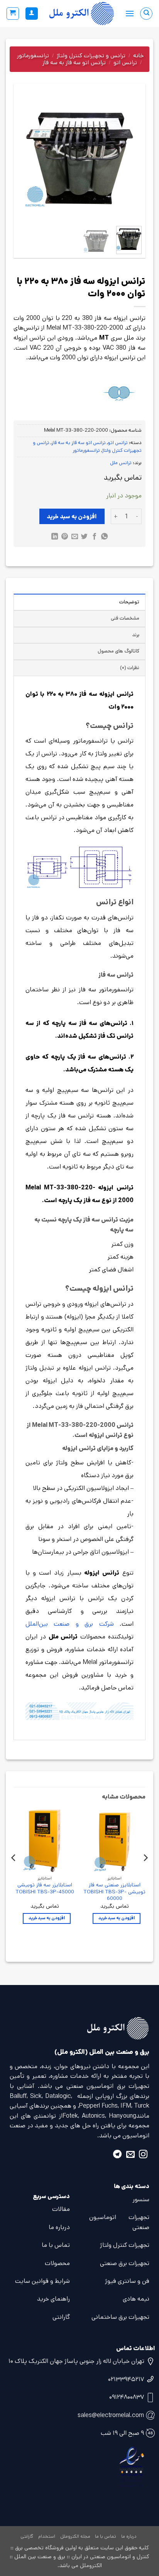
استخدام (47, 2536)
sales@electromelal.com (111, 2415)
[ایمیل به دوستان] (74, 537)
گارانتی (61, 2317)
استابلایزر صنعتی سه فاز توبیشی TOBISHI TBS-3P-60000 (114, 1892)
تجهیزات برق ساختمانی (120, 2317)
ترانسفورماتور (33, 56)
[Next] (24, 158)
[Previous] (129, 158)
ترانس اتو (125, 62)
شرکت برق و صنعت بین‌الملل (70, 1624)
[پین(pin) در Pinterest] (65, 537)
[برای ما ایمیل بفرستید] (130, 2155)
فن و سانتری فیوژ (127, 2281)
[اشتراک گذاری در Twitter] (84, 537)
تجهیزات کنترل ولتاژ (125, 2245)
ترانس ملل (121, 463)
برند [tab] (136, 635)
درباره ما (59, 2227)
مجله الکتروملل (75, 2536)
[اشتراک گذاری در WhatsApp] (104, 537)
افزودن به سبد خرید (72, 517)
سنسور (141, 2199)
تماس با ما (56, 2245)
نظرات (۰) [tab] (130, 668)
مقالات (61, 2209)
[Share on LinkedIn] (55, 537)
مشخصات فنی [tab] (125, 618)
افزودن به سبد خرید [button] (117, 1918)
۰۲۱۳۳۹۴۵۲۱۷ (126, 2379)
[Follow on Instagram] (143, 2155)
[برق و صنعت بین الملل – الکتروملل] (82, 14)
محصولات (57, 2263)
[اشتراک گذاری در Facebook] (94, 537)
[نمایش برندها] (119, 394)
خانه (138, 56)
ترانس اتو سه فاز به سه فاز (74, 62)
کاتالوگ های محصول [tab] (118, 651)
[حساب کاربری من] (32, 14)
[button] (130, 13)
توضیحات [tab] (129, 602)
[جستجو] (146, 14)
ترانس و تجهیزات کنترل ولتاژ (91, 56)
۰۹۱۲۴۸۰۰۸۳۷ (127, 2397)
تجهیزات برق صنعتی (125, 2263)
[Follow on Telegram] (117, 2155)
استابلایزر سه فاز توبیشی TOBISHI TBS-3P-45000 (45, 1888)
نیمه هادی (136, 2299)
